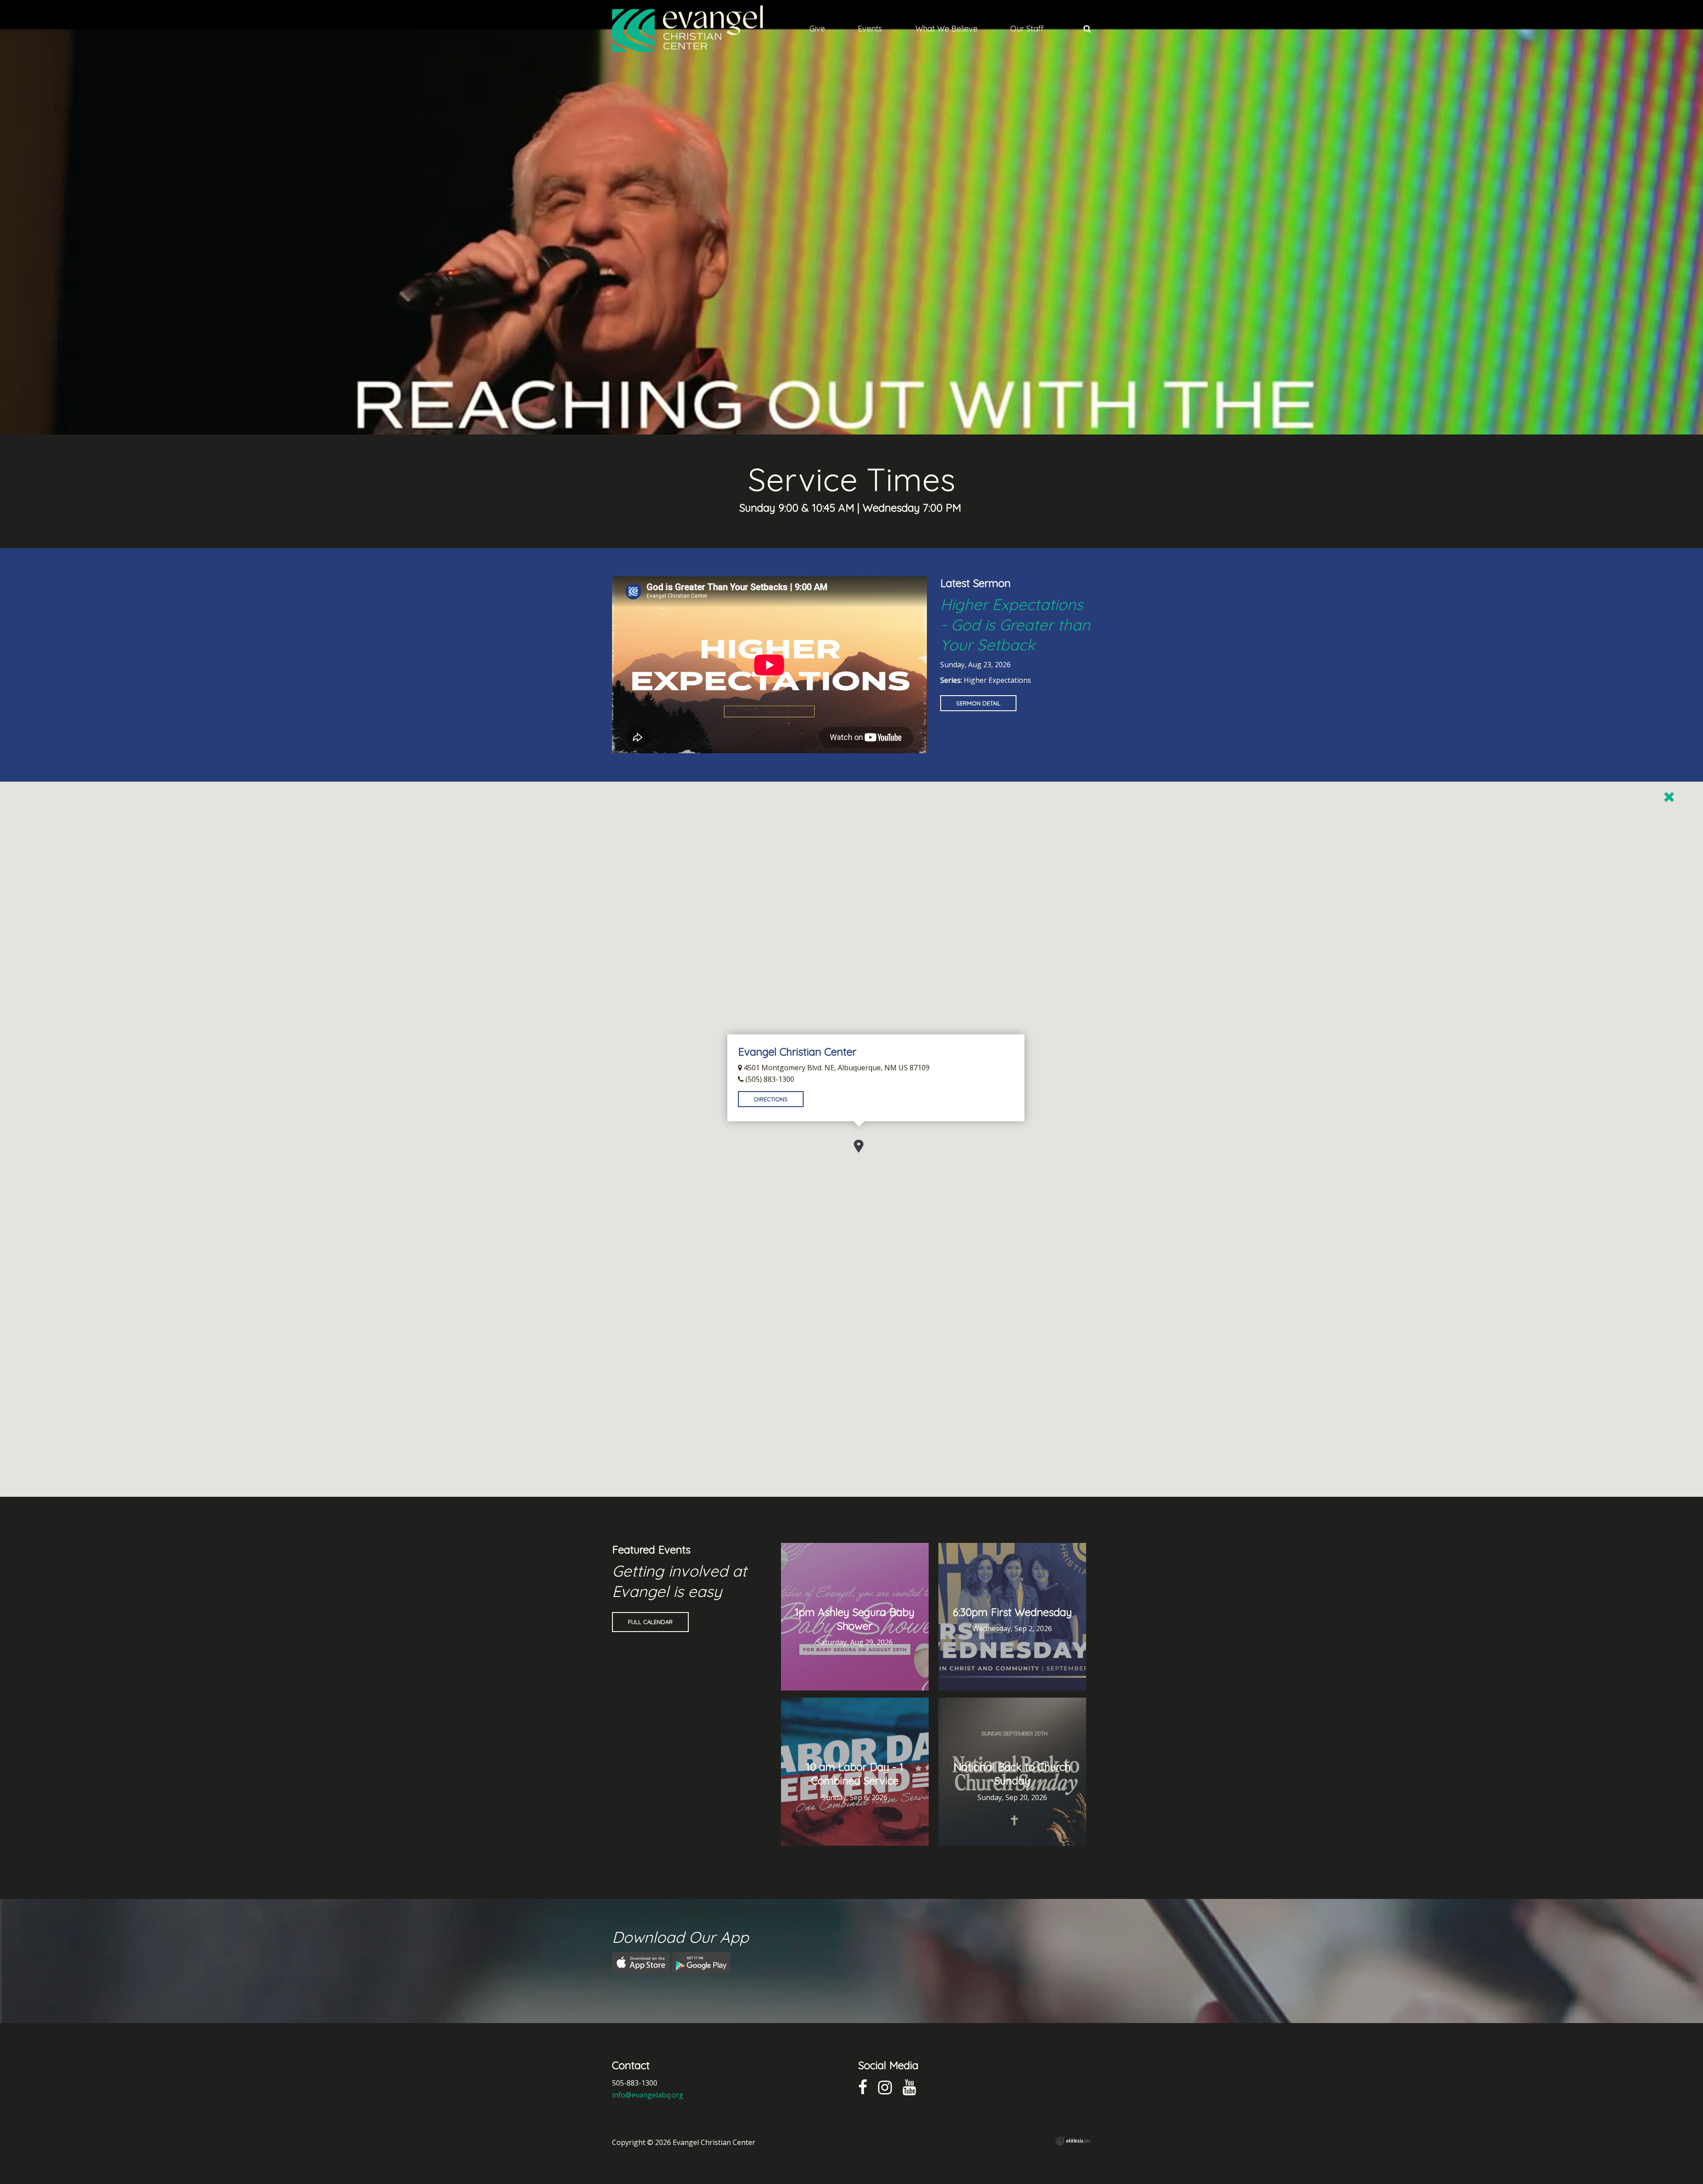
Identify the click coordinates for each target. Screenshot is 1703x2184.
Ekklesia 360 (1073, 2141)
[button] (859, 1146)
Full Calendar (650, 1622)
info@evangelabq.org (648, 2095)
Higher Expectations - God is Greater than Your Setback (1015, 624)
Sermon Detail (978, 703)
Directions (771, 1099)
